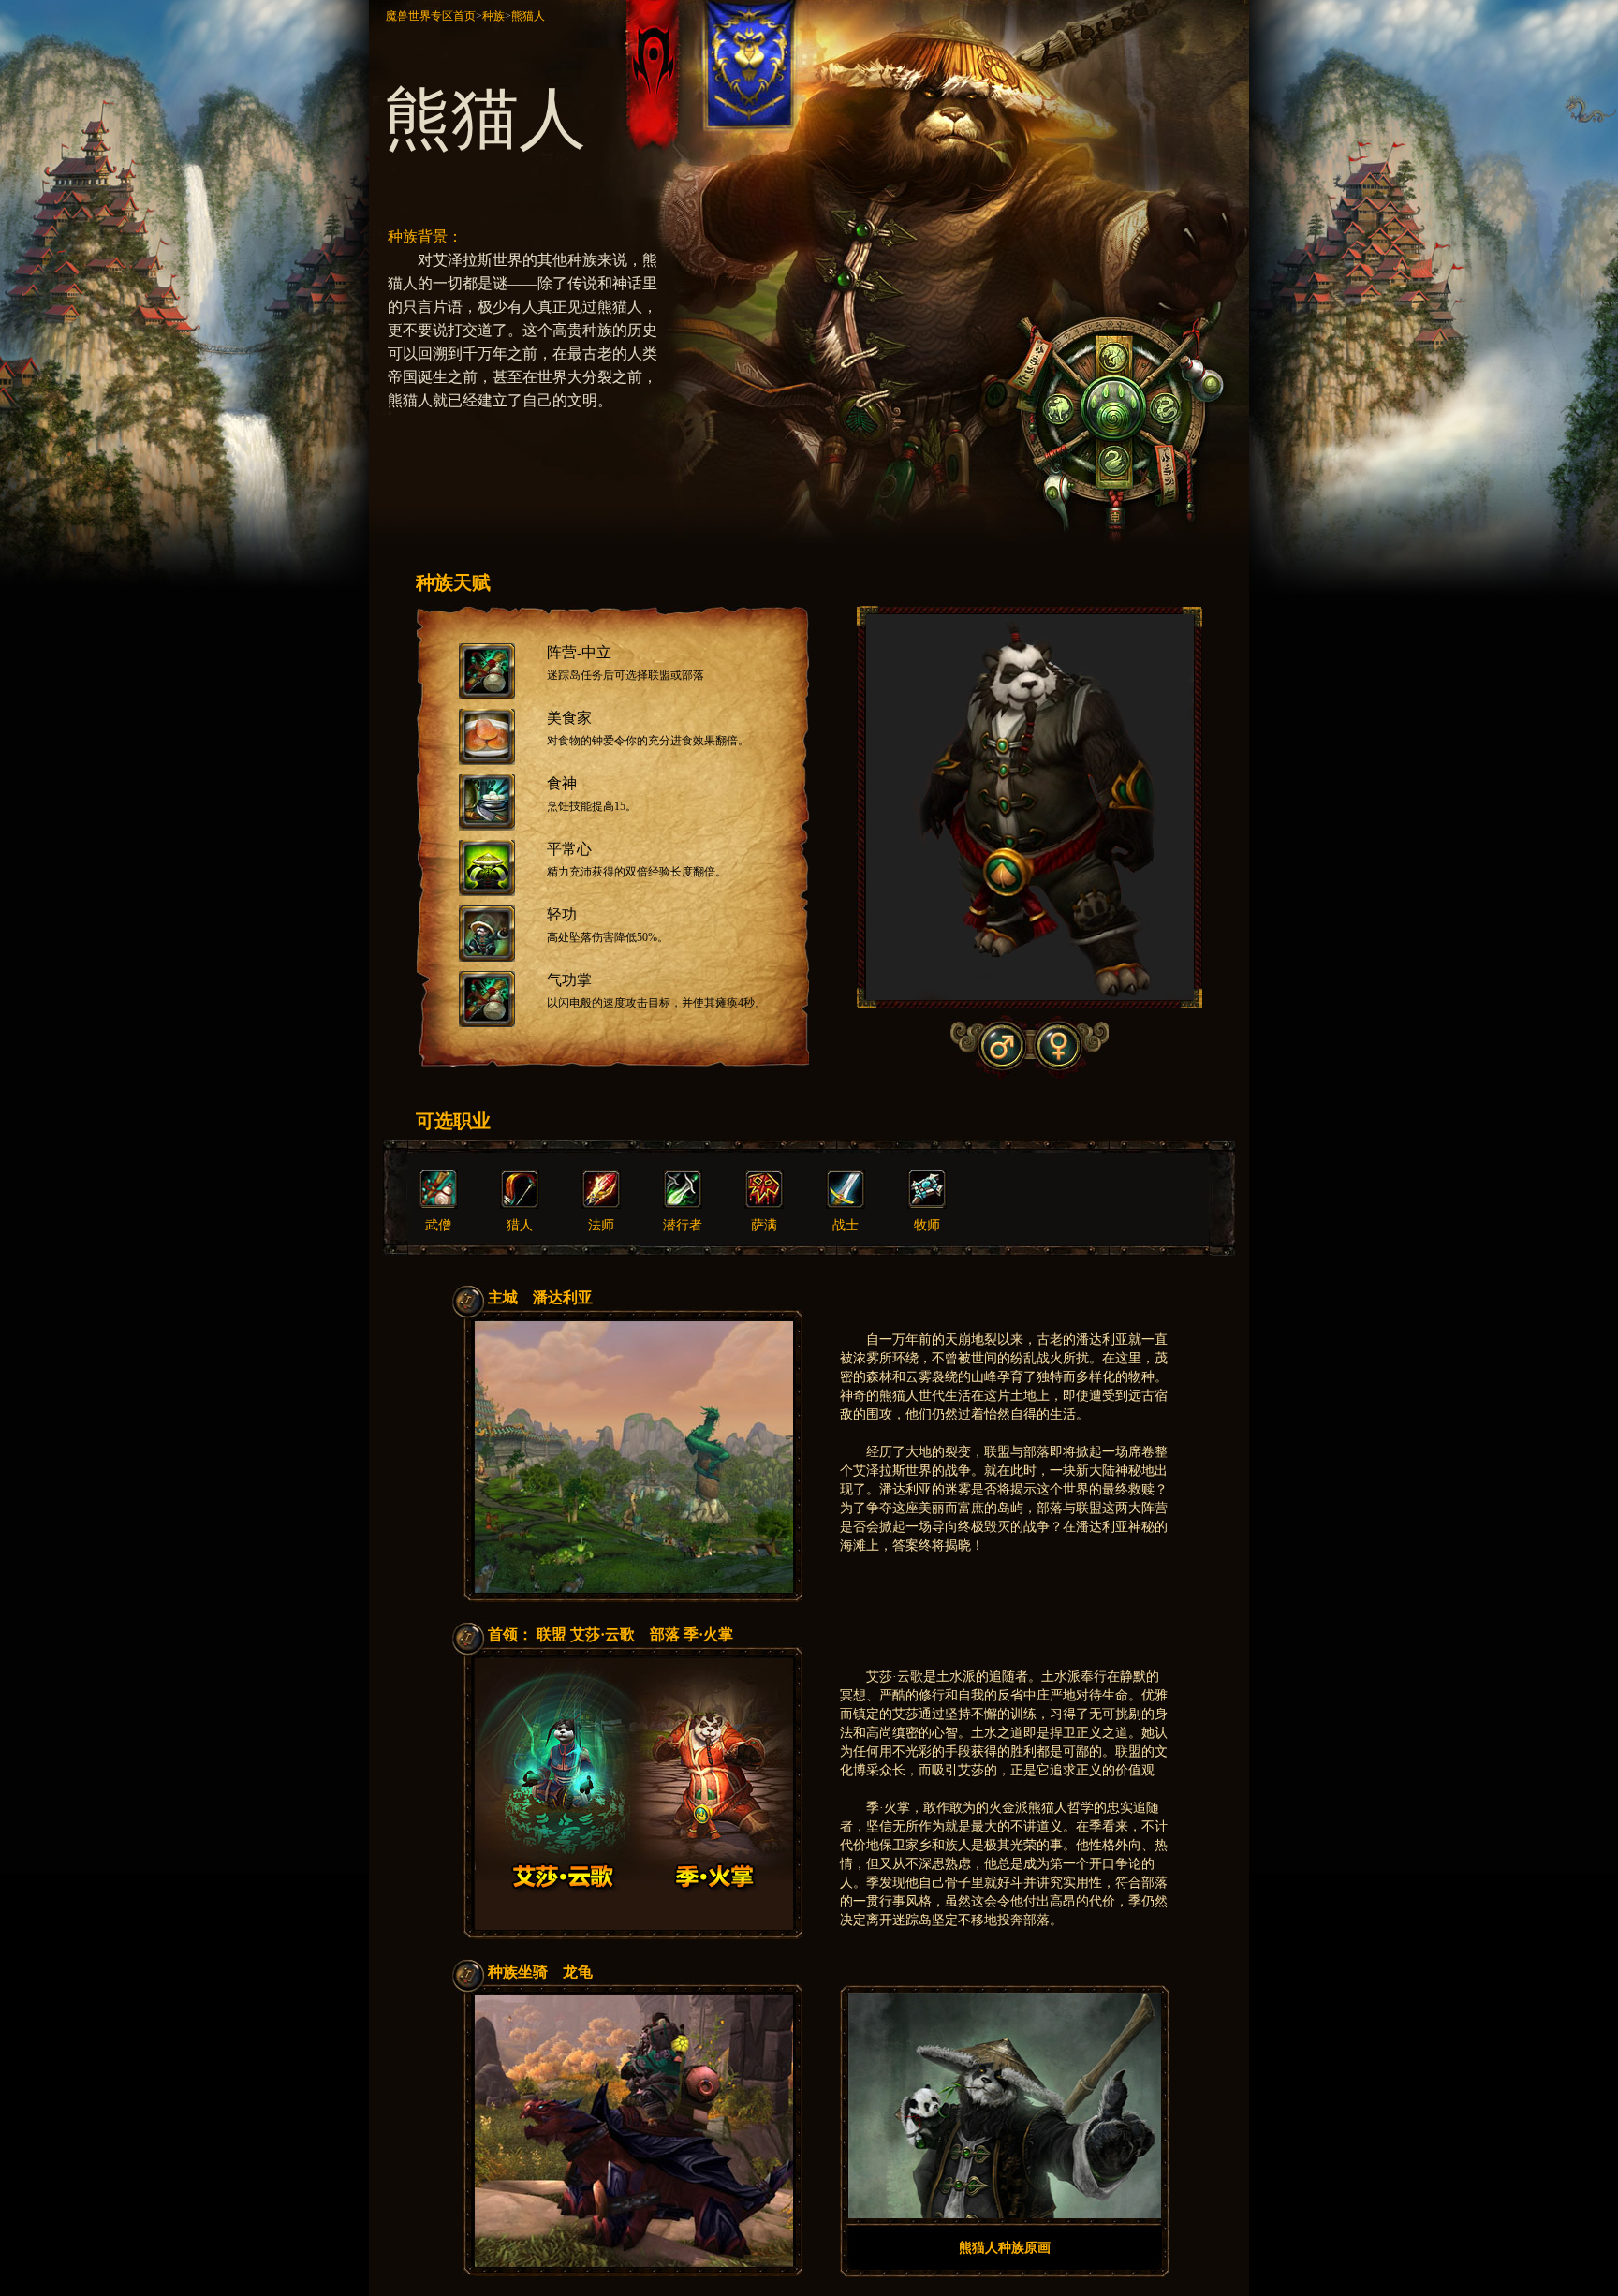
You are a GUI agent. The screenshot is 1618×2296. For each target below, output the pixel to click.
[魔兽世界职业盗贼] (683, 1205)
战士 (846, 1225)
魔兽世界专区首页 (431, 16)
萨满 (764, 1225)
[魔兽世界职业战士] (846, 1205)
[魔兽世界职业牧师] (927, 1205)
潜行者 (683, 1225)
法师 (601, 1225)
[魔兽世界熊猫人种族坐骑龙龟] (634, 2263)
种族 (493, 16)
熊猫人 (528, 16)
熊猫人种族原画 (1005, 2248)
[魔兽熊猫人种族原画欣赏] (1005, 2215)
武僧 (438, 1225)
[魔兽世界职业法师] (601, 1205)
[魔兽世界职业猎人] (520, 1205)
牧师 (927, 1225)
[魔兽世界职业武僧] (438, 1205)
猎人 (520, 1225)
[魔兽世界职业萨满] (764, 1205)
